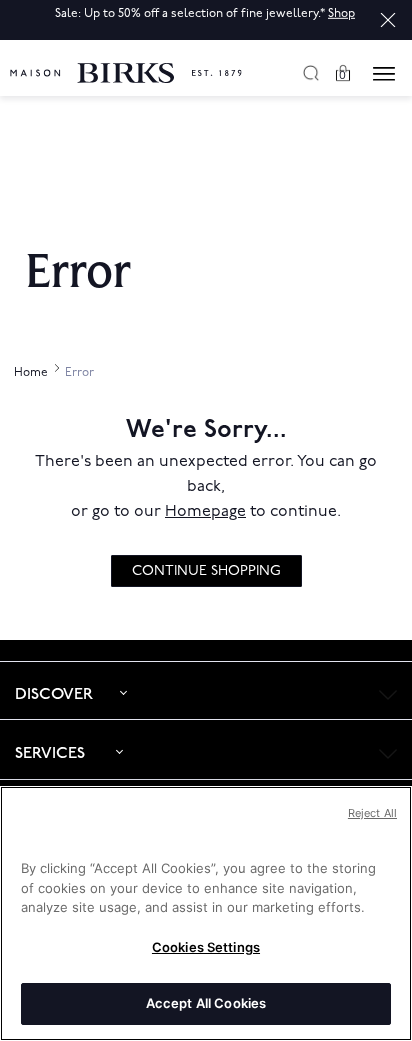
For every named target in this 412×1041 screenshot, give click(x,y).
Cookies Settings (206, 947)
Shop (341, 13)
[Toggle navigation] (384, 74)
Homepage (205, 511)
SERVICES (50, 753)
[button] (388, 20)
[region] (206, 913)
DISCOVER (54, 694)
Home (31, 372)
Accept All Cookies (206, 1003)
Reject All (372, 813)
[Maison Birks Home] (126, 61)
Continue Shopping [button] (206, 570)
